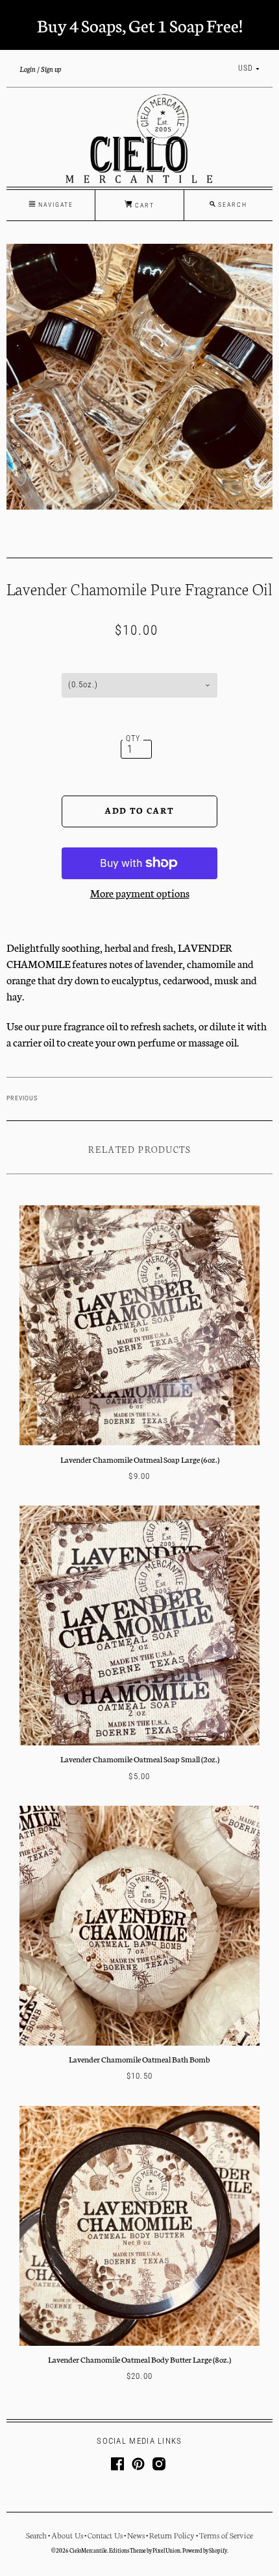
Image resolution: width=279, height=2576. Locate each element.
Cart (143, 205)
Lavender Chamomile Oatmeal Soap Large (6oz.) (140, 1459)
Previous (22, 1098)
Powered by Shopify (205, 2550)
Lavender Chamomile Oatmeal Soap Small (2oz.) (140, 1759)
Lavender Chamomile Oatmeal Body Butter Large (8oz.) (139, 2359)
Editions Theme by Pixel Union (145, 2550)
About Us (67, 2535)
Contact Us (105, 2535)
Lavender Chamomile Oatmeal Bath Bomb (139, 2059)
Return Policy (172, 2535)
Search (36, 2535)
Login (28, 69)
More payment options (140, 892)
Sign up (51, 69)
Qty (133, 739)
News (136, 2535)
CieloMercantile (88, 2550)
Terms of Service (226, 2535)
